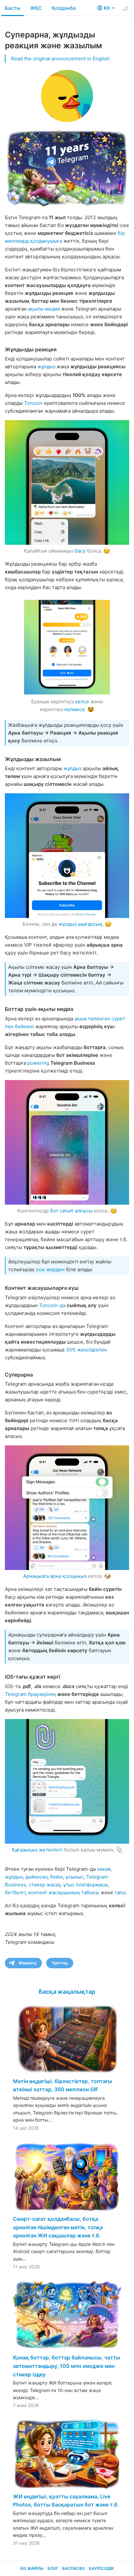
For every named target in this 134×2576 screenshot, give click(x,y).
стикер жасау (45, 1885)
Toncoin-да (52, 1305)
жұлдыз (46, 366)
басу (80, 551)
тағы (120, 1892)
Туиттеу (60, 1963)
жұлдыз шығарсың (80, 924)
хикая (104, 1869)
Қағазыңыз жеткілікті (37, 1850)
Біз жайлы (32, 2568)
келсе (82, 701)
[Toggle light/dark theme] (125, 8)
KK (108, 8)
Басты (13, 8)
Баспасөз (74, 2568)
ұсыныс (75, 1877)
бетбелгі (15, 1892)
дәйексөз (36, 1877)
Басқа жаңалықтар (67, 1992)
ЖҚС (36, 8)
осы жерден (50, 1269)
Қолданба (64, 8)
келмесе (75, 709)
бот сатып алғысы (71, 1211)
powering (38, 1063)
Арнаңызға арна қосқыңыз (55, 1576)
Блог (53, 2568)
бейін (57, 1877)
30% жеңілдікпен (86, 1350)
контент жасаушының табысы (64, 1892)
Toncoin (33, 403)
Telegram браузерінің (30, 1694)
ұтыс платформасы (86, 1885)
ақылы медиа (44, 309)
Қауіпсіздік (101, 2568)
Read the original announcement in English (60, 59)
